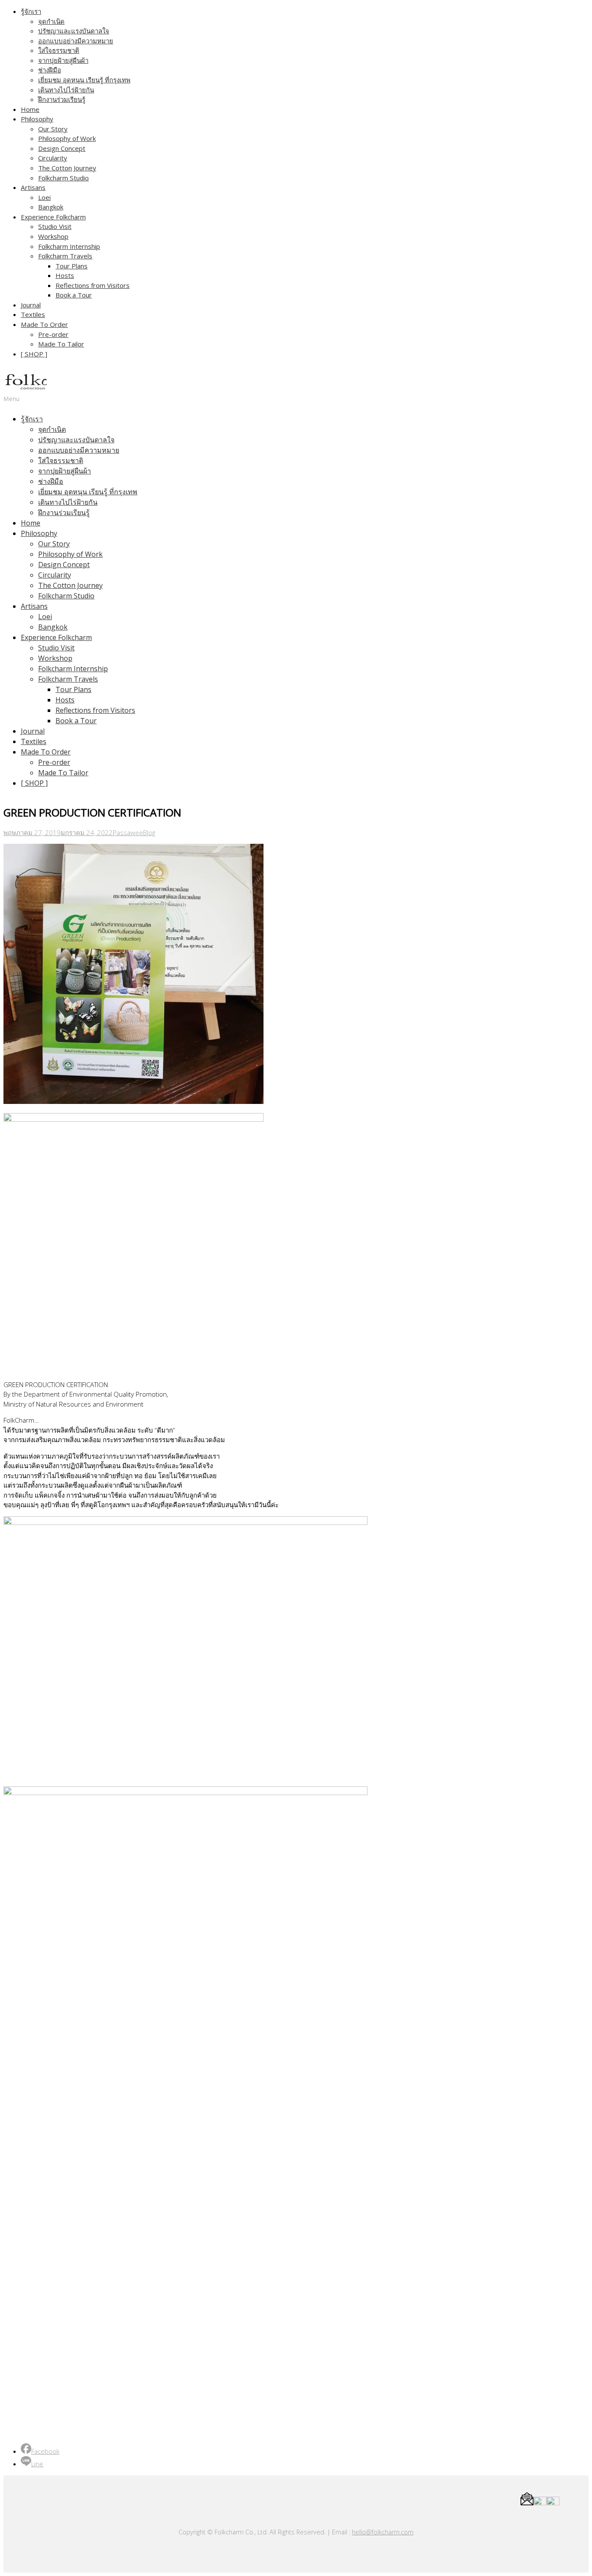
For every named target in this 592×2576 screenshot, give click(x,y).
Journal (31, 305)
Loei (44, 197)
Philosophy (37, 119)
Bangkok (51, 207)
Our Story (53, 129)
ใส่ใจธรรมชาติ (59, 50)
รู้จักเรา (31, 11)
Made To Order (44, 324)
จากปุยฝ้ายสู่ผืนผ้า (63, 60)
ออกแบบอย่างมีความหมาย (76, 41)
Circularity (53, 158)
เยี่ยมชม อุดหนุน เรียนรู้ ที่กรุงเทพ (84, 80)
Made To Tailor (61, 344)
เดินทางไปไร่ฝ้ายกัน (66, 90)
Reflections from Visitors (93, 285)
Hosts (65, 275)
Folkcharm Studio (63, 178)
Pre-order (53, 334)
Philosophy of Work (67, 138)
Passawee (128, 833)
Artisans (33, 187)
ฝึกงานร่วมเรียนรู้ (62, 99)
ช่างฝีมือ (50, 70)
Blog (149, 833)
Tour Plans (72, 266)
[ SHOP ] (34, 354)
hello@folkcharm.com (383, 2532)
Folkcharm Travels (65, 256)
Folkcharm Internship (69, 246)
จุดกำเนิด (51, 21)
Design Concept (62, 148)
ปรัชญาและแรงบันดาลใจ (74, 31)
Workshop (53, 236)
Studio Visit (55, 226)
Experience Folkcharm (53, 217)
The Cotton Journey (67, 168)
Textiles (33, 314)
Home (30, 109)
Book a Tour (74, 295)
